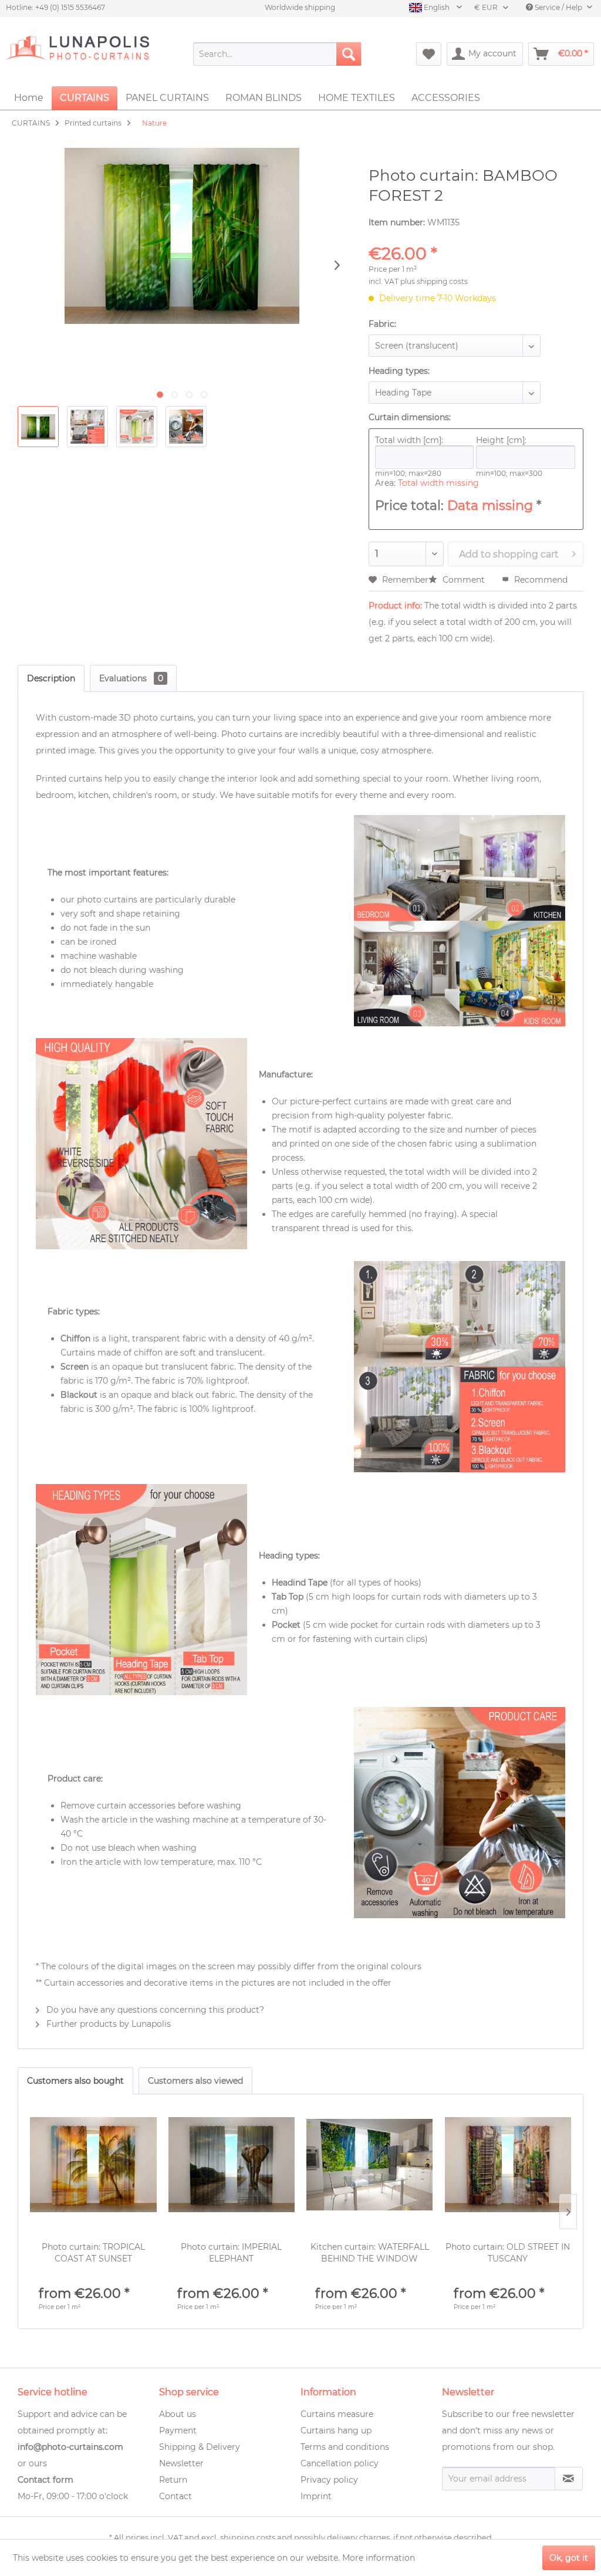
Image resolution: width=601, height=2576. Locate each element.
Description (51, 678)
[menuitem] (277, 54)
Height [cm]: (501, 440)
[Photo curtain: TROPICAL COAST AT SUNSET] (93, 2165)
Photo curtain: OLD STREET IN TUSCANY (508, 2253)
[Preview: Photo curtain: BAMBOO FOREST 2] (38, 427)
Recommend (540, 580)
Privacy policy (329, 2480)
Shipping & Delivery (200, 2447)
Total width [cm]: (409, 440)
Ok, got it (569, 2558)
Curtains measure (337, 2414)
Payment (178, 2430)
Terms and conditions (345, 2447)
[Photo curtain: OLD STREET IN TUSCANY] (508, 2165)
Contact (175, 2496)
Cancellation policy (340, 2463)
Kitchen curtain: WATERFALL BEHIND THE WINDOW (370, 2253)
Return (173, 2480)
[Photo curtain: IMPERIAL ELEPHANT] (232, 2165)
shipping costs (248, 2537)
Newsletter (181, 2463)
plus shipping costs (434, 281)
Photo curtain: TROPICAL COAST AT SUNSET (93, 2253)
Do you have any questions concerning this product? (154, 2010)
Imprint (316, 2496)
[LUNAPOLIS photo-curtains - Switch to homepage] (77, 54)
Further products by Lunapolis (107, 2024)
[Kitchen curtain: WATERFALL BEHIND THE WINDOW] (370, 2165)
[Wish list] (429, 54)
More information (379, 2558)
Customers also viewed (195, 2081)
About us (178, 2414)
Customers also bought (75, 2081)
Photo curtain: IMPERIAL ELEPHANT (231, 2253)
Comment (464, 580)
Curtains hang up (336, 2430)
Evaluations (131, 678)
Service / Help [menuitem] (558, 7)
